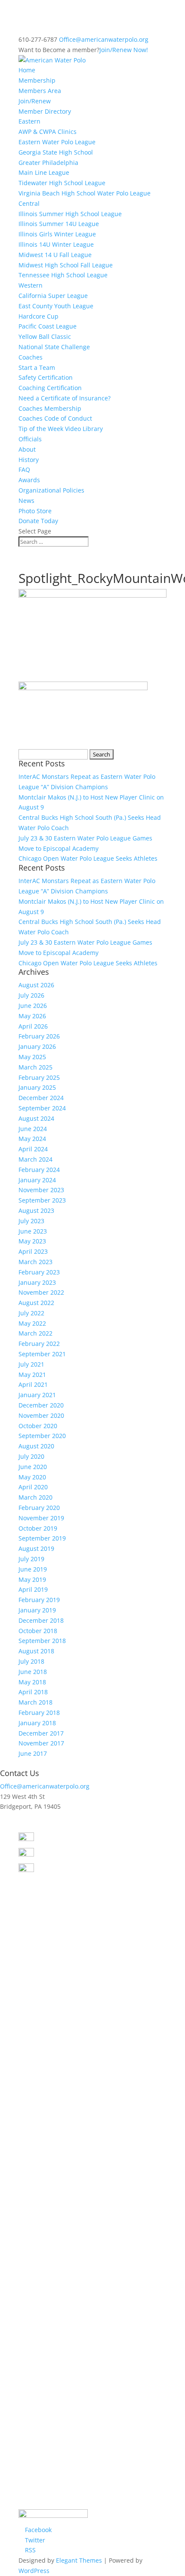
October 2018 (38, 1631)
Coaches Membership (50, 408)
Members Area (40, 91)
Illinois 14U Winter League (56, 244)
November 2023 (41, 1190)
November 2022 (41, 1292)
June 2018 (33, 1672)
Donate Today (38, 521)
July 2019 (31, 1559)
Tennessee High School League (63, 275)
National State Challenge (54, 347)
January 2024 (37, 1180)
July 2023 (31, 1221)
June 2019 (33, 1569)
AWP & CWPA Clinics (48, 132)
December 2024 (41, 1098)
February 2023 (39, 1272)
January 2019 (37, 1610)
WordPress (34, 2571)
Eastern (29, 121)
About (27, 449)
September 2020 (42, 1436)
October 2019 (38, 1528)
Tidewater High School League (62, 183)
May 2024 (32, 1139)
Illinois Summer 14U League (59, 224)
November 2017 (41, 1743)
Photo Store (35, 511)
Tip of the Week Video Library (61, 429)
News (26, 501)
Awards (29, 480)
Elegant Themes (79, 2560)
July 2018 (31, 1661)
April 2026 (33, 1026)
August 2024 (36, 1118)
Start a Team (37, 367)
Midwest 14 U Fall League (55, 255)
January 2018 (37, 1723)
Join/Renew (35, 101)
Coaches (31, 357)
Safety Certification (46, 377)
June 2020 (33, 1467)
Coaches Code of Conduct (55, 418)
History (29, 460)
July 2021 (31, 1364)
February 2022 (39, 1344)
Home (27, 70)
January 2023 (37, 1282)
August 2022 (36, 1303)
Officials (30, 439)
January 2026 (37, 1046)
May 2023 (32, 1241)
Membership (37, 80)
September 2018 (42, 1641)
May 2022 (32, 1323)
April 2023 (33, 1251)
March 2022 (35, 1333)
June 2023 (33, 1231)
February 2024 (39, 1170)
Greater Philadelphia (48, 163)
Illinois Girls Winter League (57, 234)
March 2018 (35, 1702)
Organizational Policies (51, 490)
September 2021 (42, 1354)
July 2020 (31, 1456)
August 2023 (36, 1211)
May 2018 (32, 1682)
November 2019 (41, 1518)
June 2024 (33, 1129)
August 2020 (36, 1446)
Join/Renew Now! (124, 50)
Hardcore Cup (39, 316)
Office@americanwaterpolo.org (45, 1786)
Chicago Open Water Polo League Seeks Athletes (88, 858)
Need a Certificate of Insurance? (65, 398)
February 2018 (39, 1713)
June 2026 (33, 1006)
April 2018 (33, 1692)
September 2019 (42, 1538)
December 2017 (41, 1733)
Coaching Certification (50, 388)
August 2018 (36, 1651)
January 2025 (37, 1087)
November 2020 (41, 1415)
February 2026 (39, 1036)
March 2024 (35, 1159)
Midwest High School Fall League (66, 265)
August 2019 (36, 1548)
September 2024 (42, 1108)
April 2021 (33, 1384)
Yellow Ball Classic (45, 336)
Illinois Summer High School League (70, 214)
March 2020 (35, 1497)
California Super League (53, 296)
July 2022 (31, 1313)
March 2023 (35, 1262)
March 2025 (35, 1067)
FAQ (24, 470)
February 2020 (39, 1508)
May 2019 (32, 1579)
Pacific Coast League (48, 326)
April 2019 (33, 1589)
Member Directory (45, 111)
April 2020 (33, 1487)
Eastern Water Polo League (57, 142)
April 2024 (33, 1149)
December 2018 (41, 1620)
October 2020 (38, 1426)
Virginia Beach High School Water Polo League (85, 193)
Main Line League (44, 172)
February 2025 (39, 1077)
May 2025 (32, 1057)
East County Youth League (56, 306)
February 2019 (39, 1600)
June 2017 (33, 1753)
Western (31, 285)
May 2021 (32, 1375)
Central (29, 203)
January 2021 (37, 1395)
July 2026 (31, 995)
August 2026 (36, 985)
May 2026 (32, 1016)
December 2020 (41, 1405)
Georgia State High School (56, 152)
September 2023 (42, 1200)
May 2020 (32, 1477)
